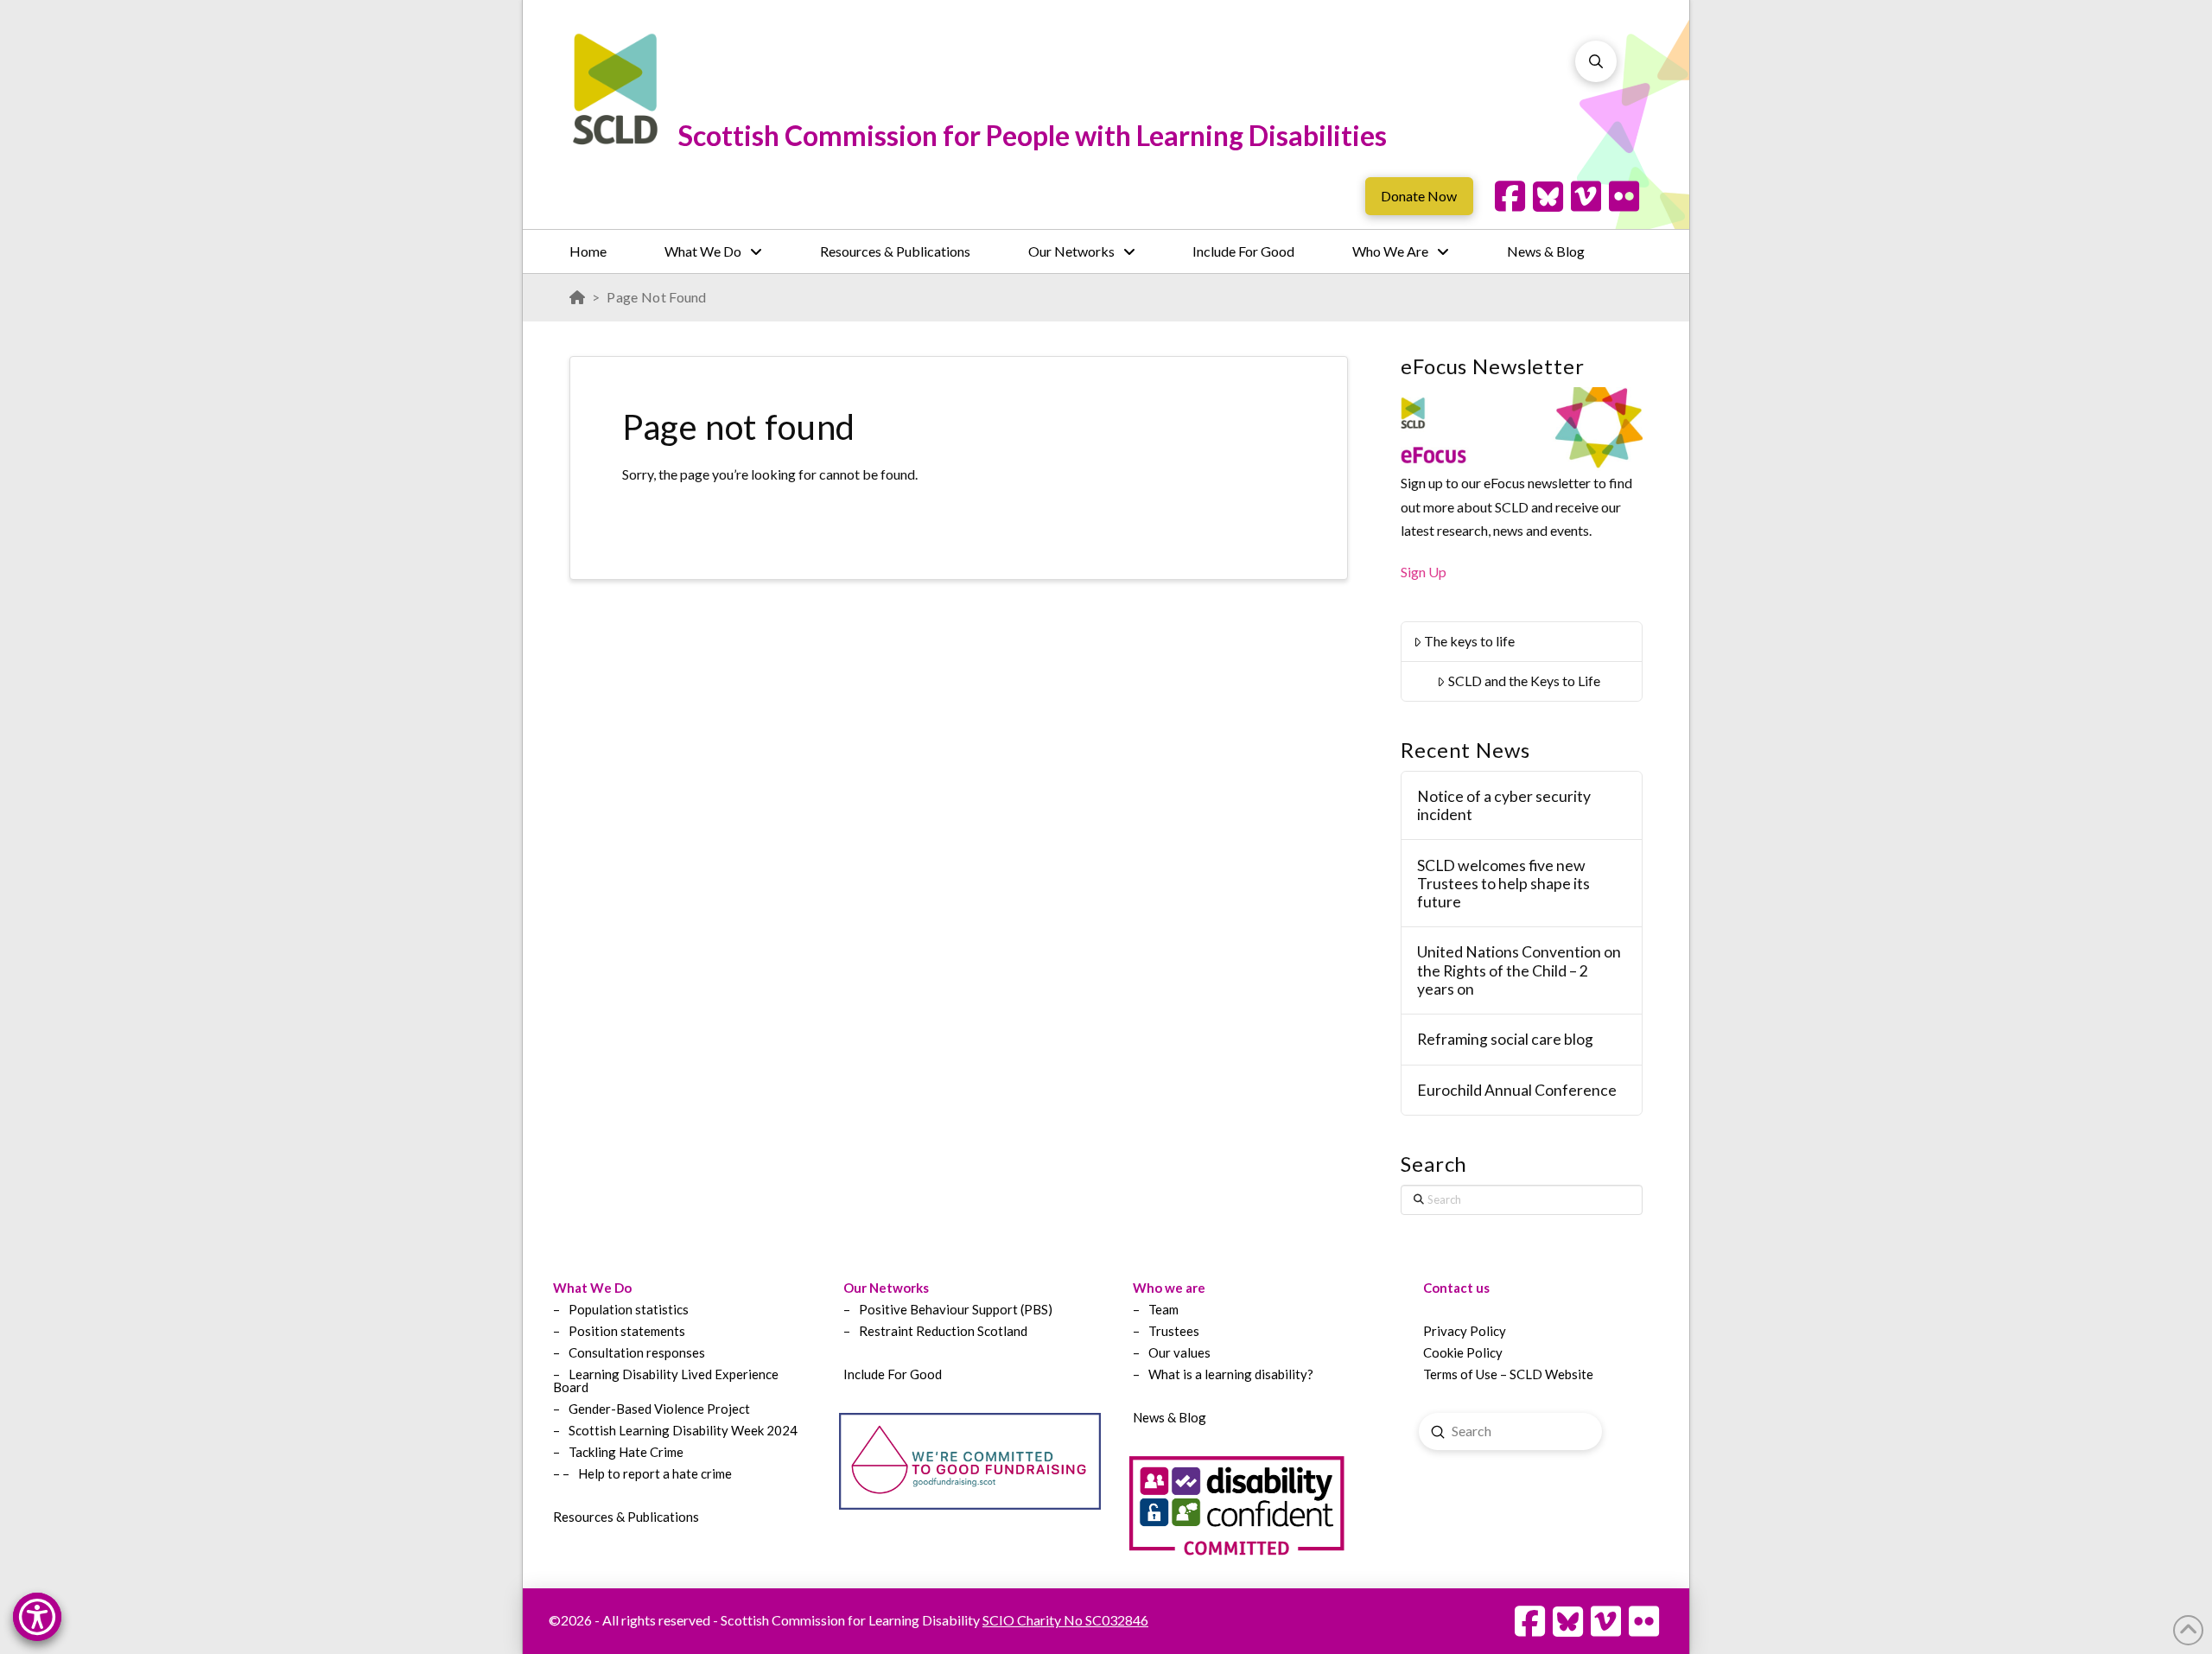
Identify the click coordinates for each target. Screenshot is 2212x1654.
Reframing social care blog (1505, 1039)
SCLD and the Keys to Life (1524, 681)
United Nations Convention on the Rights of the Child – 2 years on (1519, 970)
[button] (1596, 61)
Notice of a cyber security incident (1504, 805)
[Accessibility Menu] (37, 1617)
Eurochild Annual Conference (1517, 1090)
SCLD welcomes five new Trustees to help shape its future (1503, 884)
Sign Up (1424, 572)
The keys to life (1469, 641)
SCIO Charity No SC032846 (1065, 1620)
